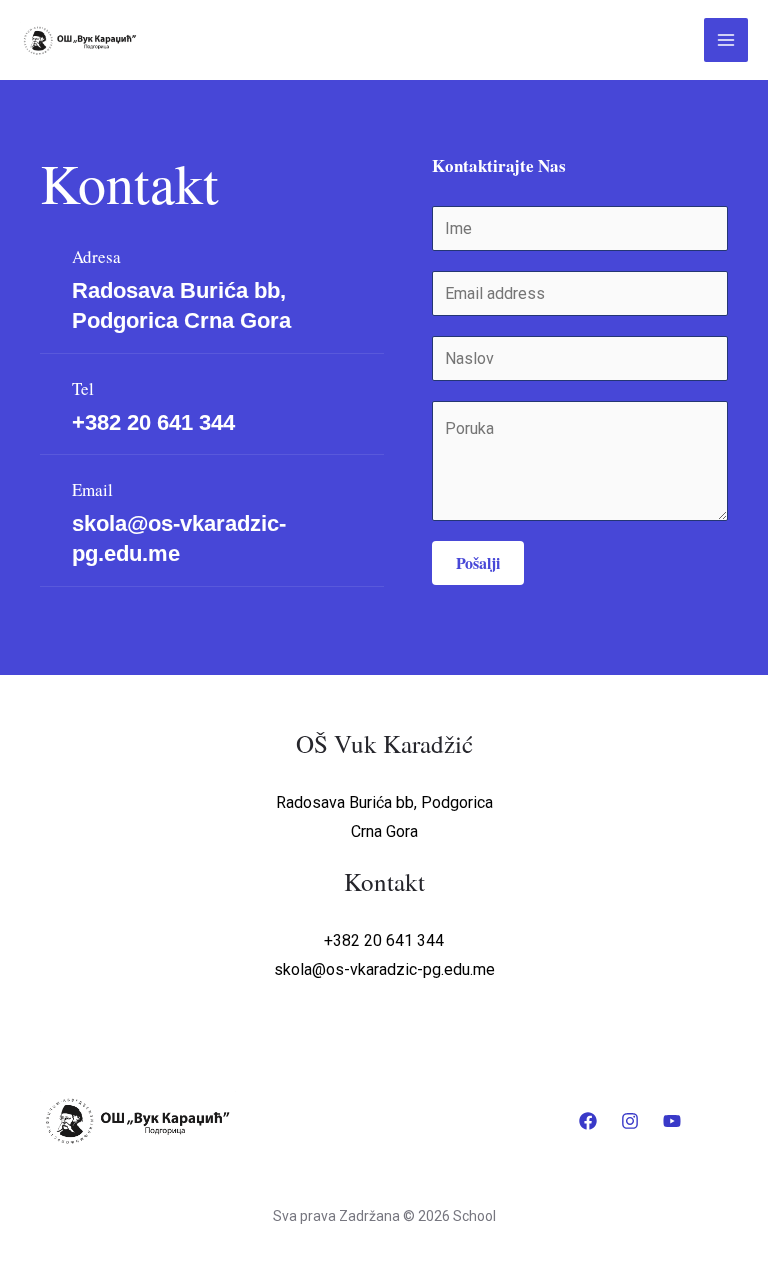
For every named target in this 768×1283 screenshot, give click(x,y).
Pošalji (478, 562)
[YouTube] (672, 1121)
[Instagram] (630, 1121)
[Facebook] (588, 1121)
